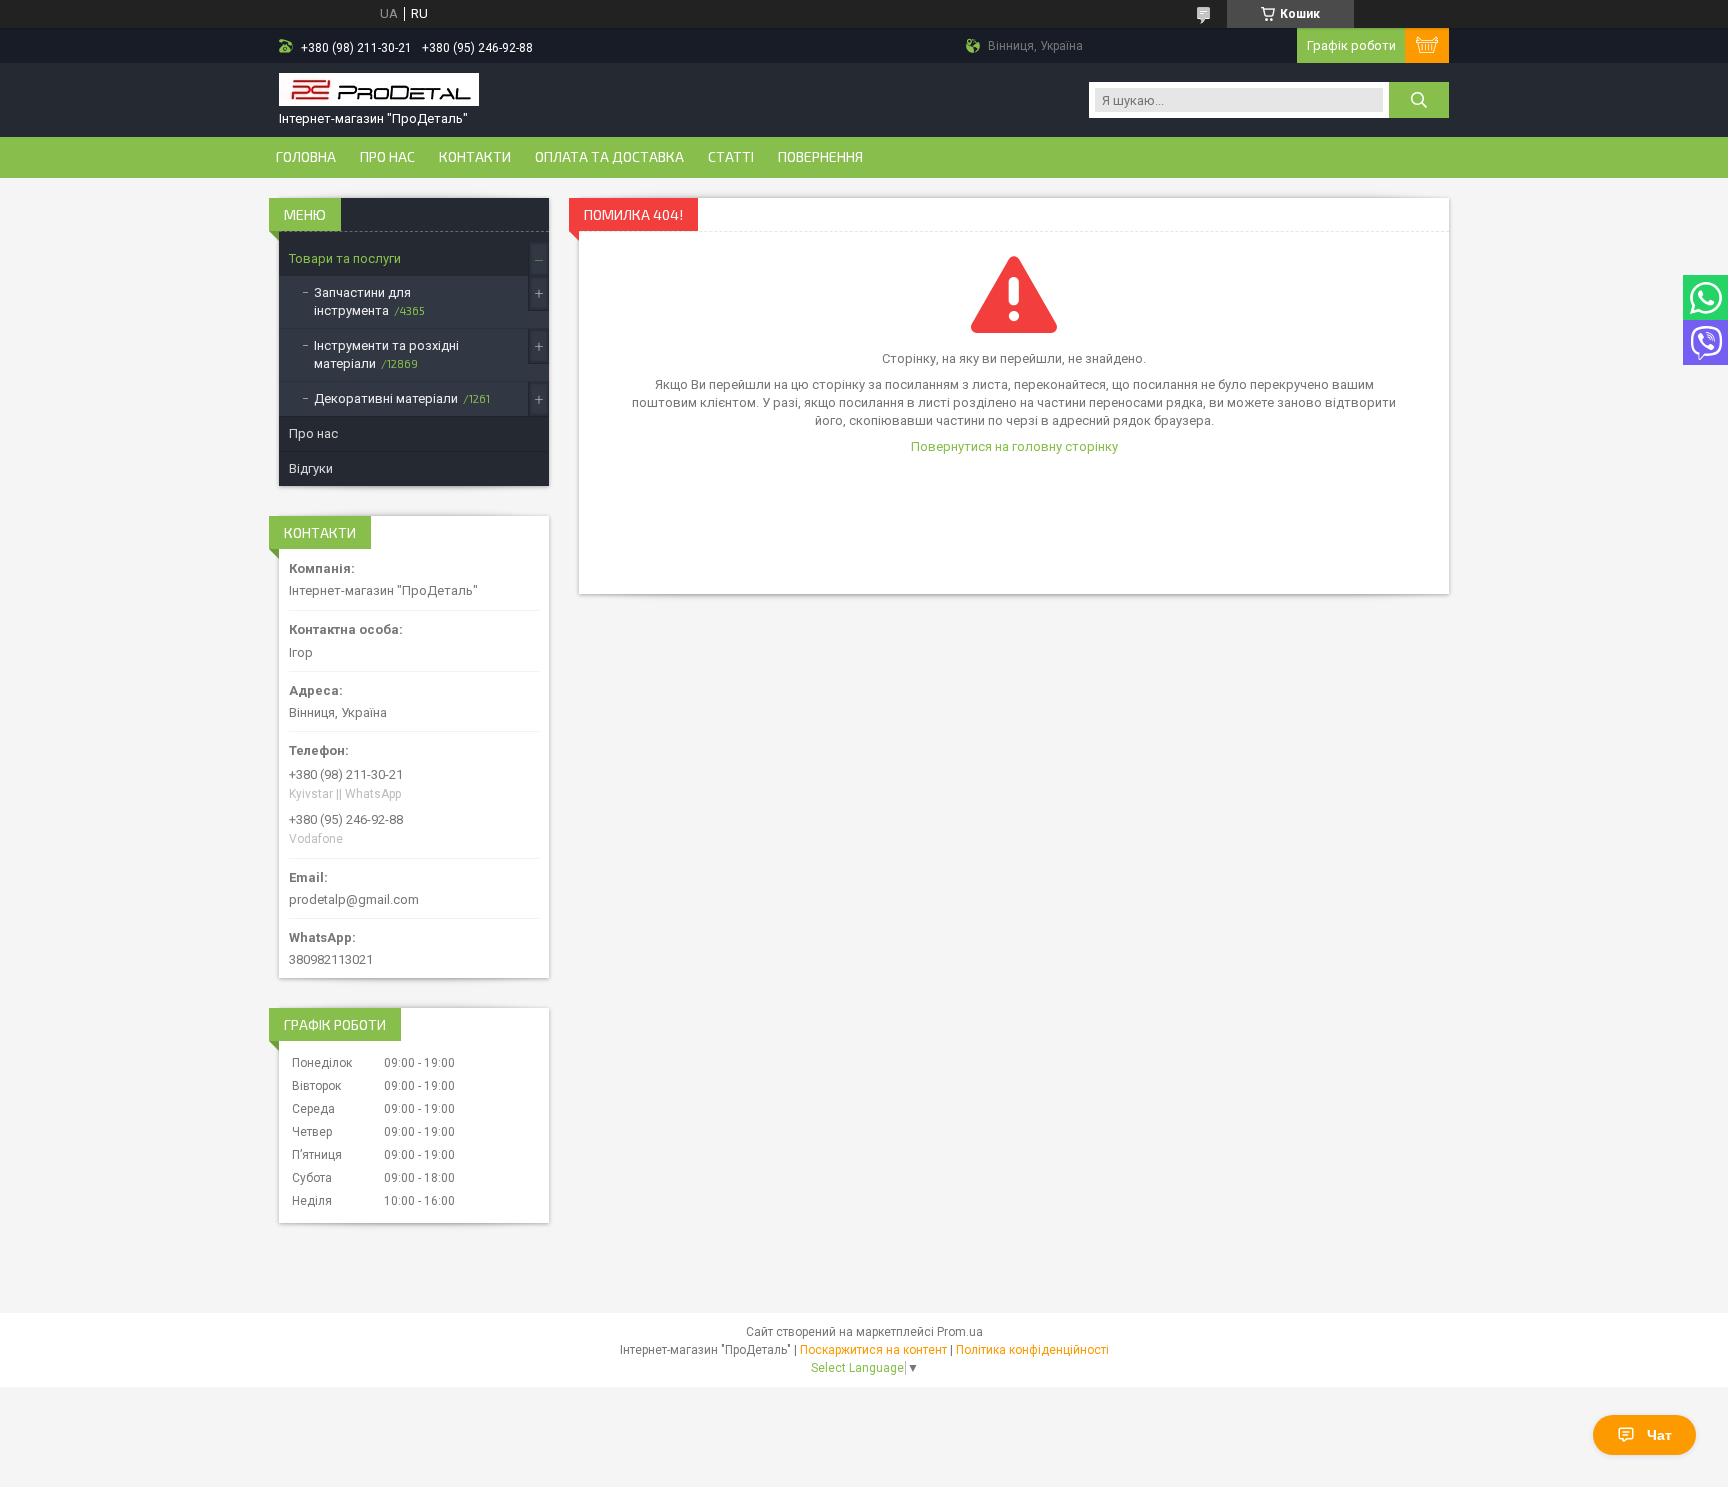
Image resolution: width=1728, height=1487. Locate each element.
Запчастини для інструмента (362, 301)
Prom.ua (960, 1332)
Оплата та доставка (609, 157)
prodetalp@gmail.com (354, 899)
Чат (1659, 1435)
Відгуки (311, 468)
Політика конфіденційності (1032, 1350)
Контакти (475, 157)
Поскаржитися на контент (873, 1350)
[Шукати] (1419, 100)
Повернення (820, 157)
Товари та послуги (345, 258)
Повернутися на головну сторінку (1014, 446)
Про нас (387, 157)
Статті (731, 157)
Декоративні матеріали (386, 398)
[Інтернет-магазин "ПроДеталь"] (379, 91)
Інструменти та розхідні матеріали (386, 354)
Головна (306, 157)
